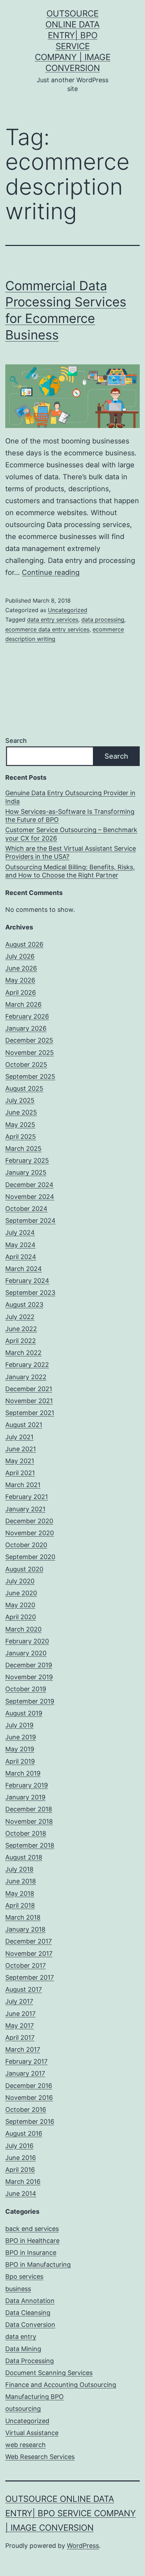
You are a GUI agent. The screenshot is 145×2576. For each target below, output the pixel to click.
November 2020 (30, 1533)
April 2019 (20, 1761)
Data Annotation (30, 2301)
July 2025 (20, 1100)
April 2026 (21, 992)
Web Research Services (40, 2457)
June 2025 (21, 1112)
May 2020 (20, 1605)
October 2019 (26, 1689)
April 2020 (21, 1617)
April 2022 (21, 1341)
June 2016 (21, 2158)
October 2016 (26, 2110)
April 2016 (20, 2170)
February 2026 (27, 1016)
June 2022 (21, 1329)
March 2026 (23, 1004)
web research (26, 2445)
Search (16, 741)
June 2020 (21, 1593)
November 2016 (29, 2098)
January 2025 (26, 1172)
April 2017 (20, 2038)
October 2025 (26, 1065)
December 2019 (29, 1665)
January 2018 (25, 1929)
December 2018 (29, 1809)
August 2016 (24, 2133)
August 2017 (24, 1989)
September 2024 (30, 1221)
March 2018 (23, 1917)
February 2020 (27, 1641)
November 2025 (30, 1053)
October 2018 (26, 1833)
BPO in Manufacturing (38, 2264)
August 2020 (24, 1569)
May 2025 (20, 1125)
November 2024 (30, 1197)
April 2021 (20, 1473)
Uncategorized (68, 610)
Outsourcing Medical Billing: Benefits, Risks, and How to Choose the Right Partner (70, 871)
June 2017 (20, 2014)
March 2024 (24, 1269)
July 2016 (19, 2146)
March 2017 (23, 2049)
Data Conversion (30, 2325)
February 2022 (27, 1365)
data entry (21, 2337)
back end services (32, 2229)
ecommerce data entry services (47, 629)
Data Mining (23, 2349)
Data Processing (30, 2361)
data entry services (53, 619)
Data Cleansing (28, 2313)
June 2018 (21, 1881)
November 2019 (29, 1677)
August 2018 (24, 1857)
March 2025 (23, 1149)
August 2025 (24, 1088)
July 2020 (20, 1581)
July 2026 (20, 956)
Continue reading (51, 572)
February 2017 (26, 2061)
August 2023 (24, 1305)
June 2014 (21, 2194)
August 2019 (24, 1713)
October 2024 (26, 1209)
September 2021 (30, 1413)
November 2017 (29, 1954)
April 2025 (21, 1137)
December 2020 (29, 1521)
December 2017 (29, 1941)
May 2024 (20, 1245)
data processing (103, 619)
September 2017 (30, 1977)
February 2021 (27, 1497)
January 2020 (26, 1653)
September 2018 (30, 1845)
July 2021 (19, 1437)
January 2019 (25, 1797)
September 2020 (30, 1557)
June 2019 (21, 1737)
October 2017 (26, 1965)
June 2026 (21, 968)
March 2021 (23, 1485)
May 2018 (20, 1893)
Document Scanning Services (49, 2373)
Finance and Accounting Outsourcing (61, 2385)
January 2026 (26, 1028)
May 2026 (20, 980)
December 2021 (29, 1389)
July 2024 (20, 1232)
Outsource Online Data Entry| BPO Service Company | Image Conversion (71, 2513)
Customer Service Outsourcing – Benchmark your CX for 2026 (71, 834)
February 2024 (27, 1281)
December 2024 (29, 1185)
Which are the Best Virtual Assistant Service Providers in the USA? (71, 852)
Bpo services (24, 2276)
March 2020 (23, 1629)
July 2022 (20, 1317)
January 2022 (26, 1377)
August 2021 (24, 1425)
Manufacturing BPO (34, 2397)
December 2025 (29, 1040)
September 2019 (30, 1701)
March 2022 (23, 1353)
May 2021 (20, 1461)
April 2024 (21, 1257)
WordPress (83, 2546)
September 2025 (30, 1076)
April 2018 (20, 1905)
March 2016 (23, 2182)
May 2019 (20, 1749)
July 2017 (19, 2001)
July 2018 (19, 1869)
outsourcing (23, 2409)
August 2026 (24, 944)
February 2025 (27, 1160)
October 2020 (26, 1545)
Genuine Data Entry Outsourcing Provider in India (70, 797)
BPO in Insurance (31, 2253)
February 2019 (27, 1785)
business (18, 2289)
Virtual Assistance (32, 2433)
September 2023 (30, 1293)
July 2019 (19, 1725)
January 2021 (25, 1509)
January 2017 (25, 2073)
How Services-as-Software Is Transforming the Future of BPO (70, 816)
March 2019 (23, 1773)
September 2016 (30, 2121)
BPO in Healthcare (32, 2241)
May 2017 (20, 2026)
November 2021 (29, 1401)
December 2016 (29, 2086)
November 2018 (29, 1821)
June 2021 (21, 1449)
